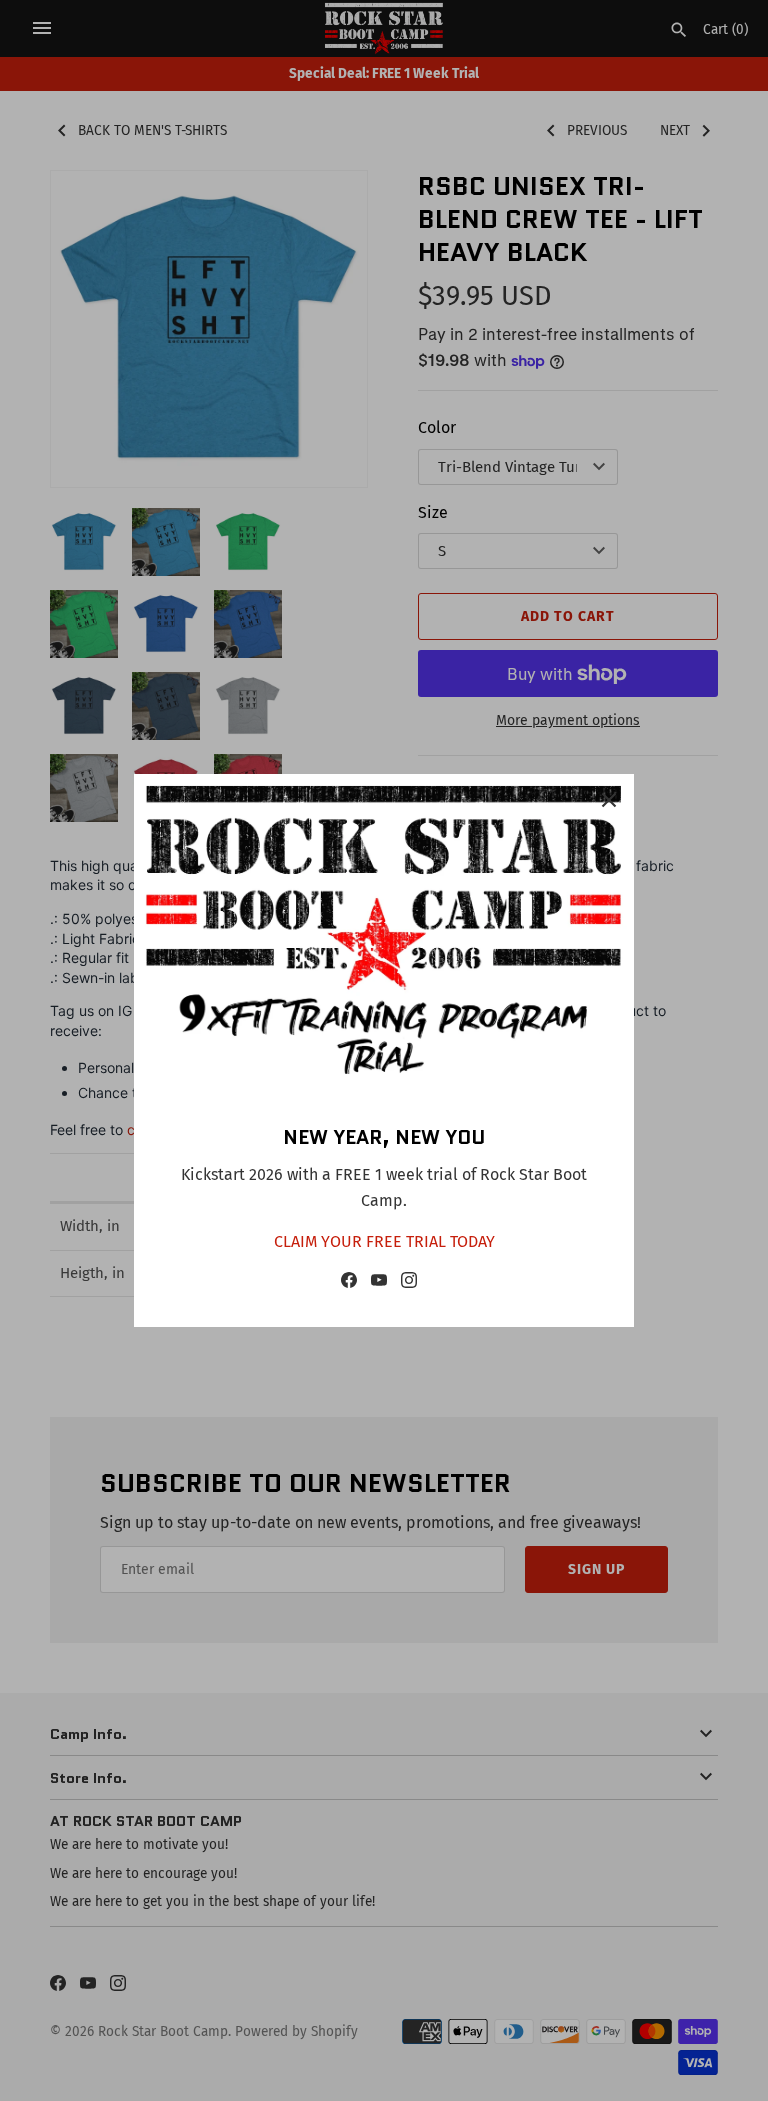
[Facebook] (349, 1284)
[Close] (609, 799)
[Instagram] (409, 1284)
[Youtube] (379, 1284)
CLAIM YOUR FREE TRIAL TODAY (384, 1241)
